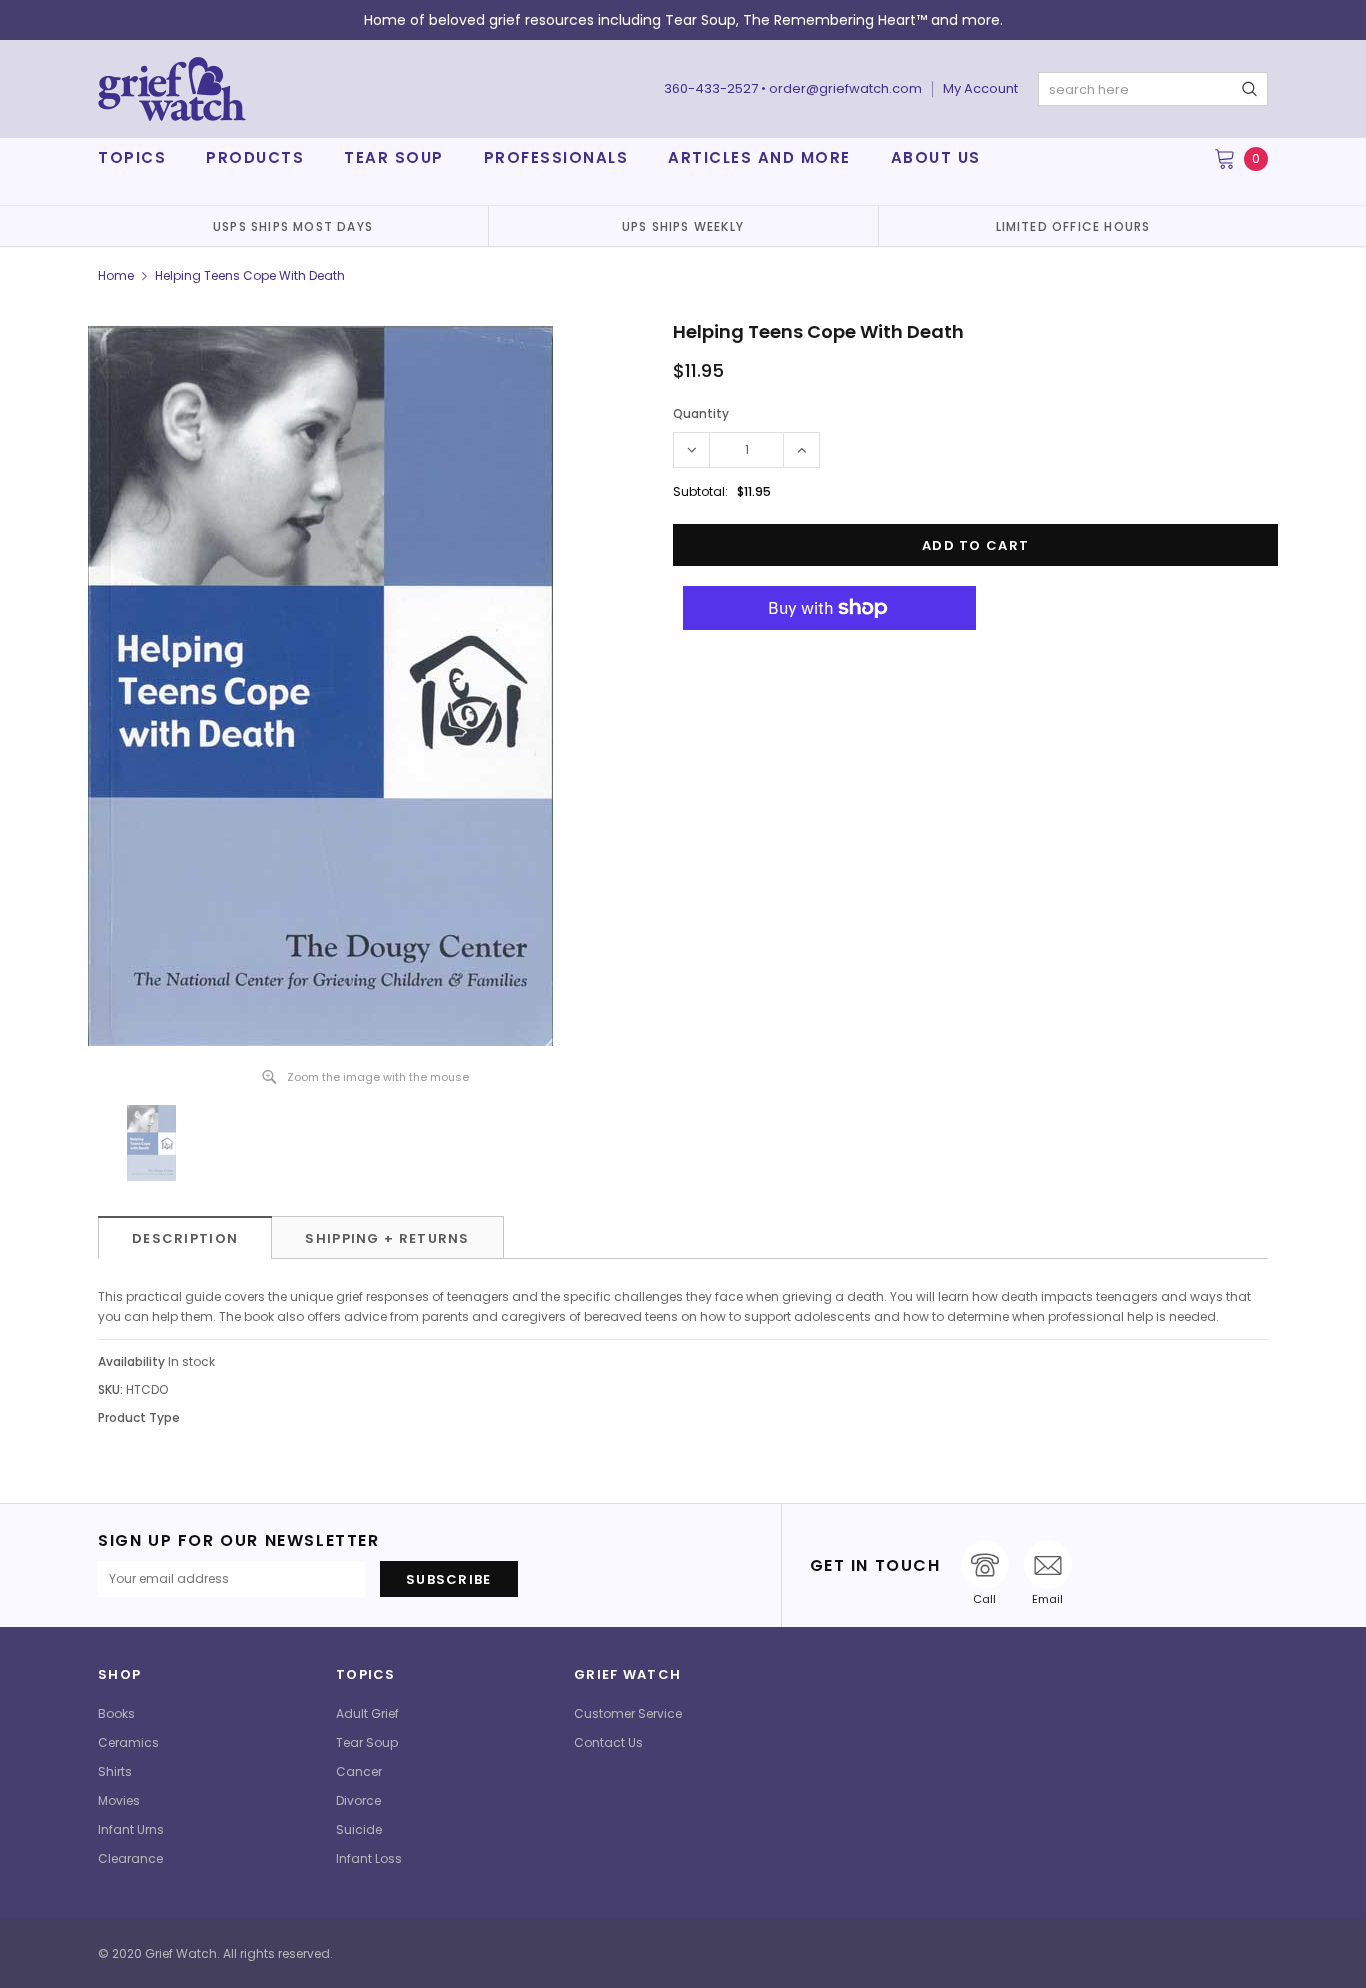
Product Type (139, 1417)
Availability (131, 1361)
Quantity (701, 413)
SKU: (110, 1389)
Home (116, 275)
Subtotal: (700, 491)
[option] (293, 226)
